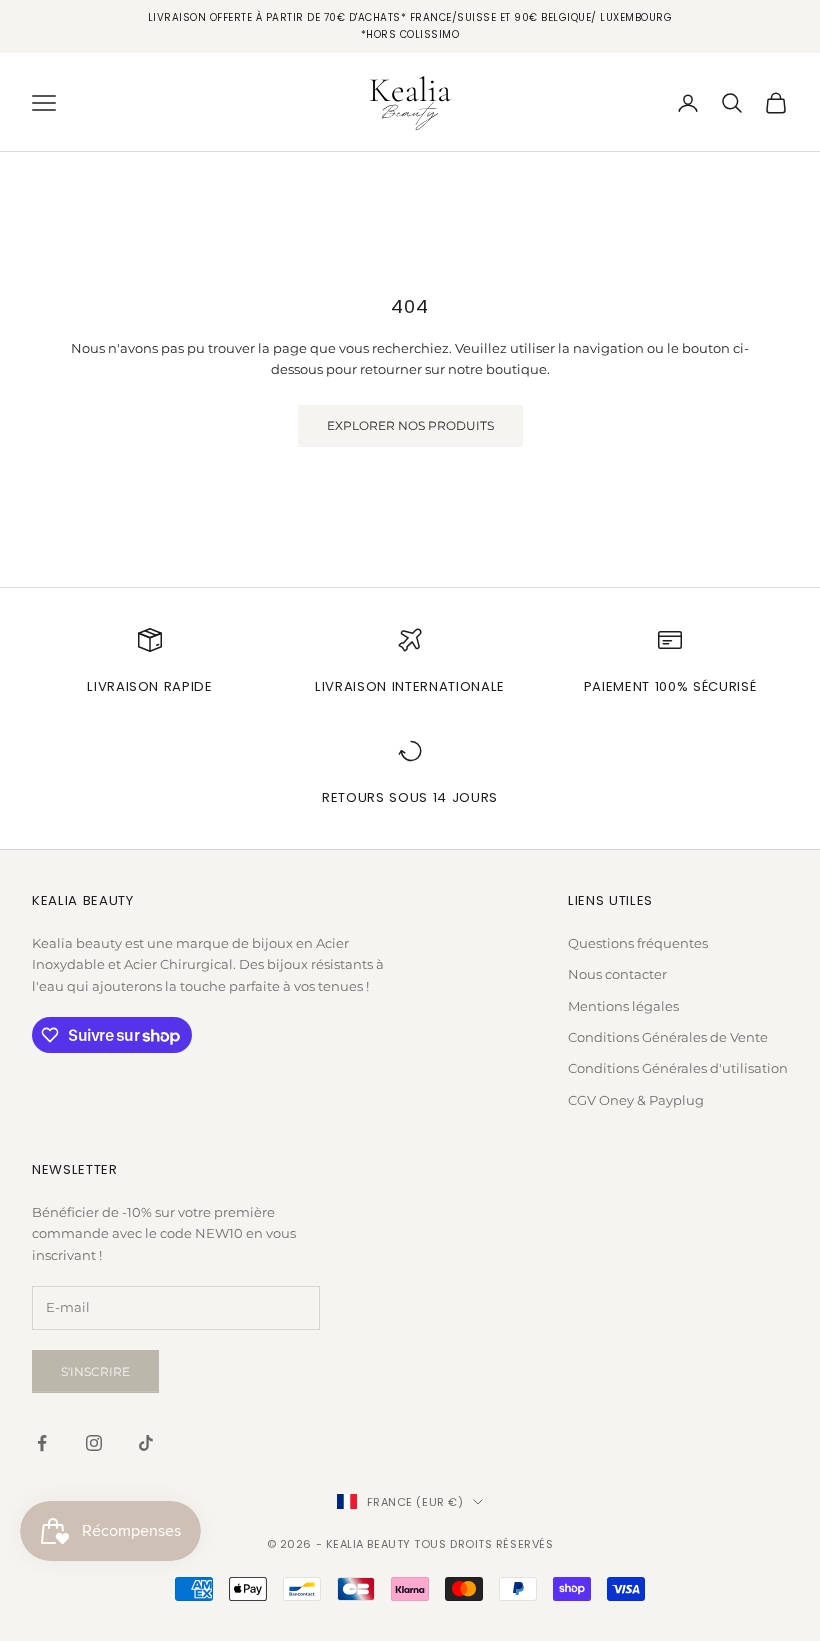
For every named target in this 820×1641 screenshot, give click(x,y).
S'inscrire (95, 1371)
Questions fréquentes (638, 943)
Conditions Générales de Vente (668, 1037)
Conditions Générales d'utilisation (678, 1068)
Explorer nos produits (410, 425)
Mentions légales (623, 1006)
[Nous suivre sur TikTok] (146, 1443)
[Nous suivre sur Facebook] (42, 1443)
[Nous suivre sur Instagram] (94, 1443)
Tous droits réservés (483, 1544)
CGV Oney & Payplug (636, 1100)
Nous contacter (617, 974)
